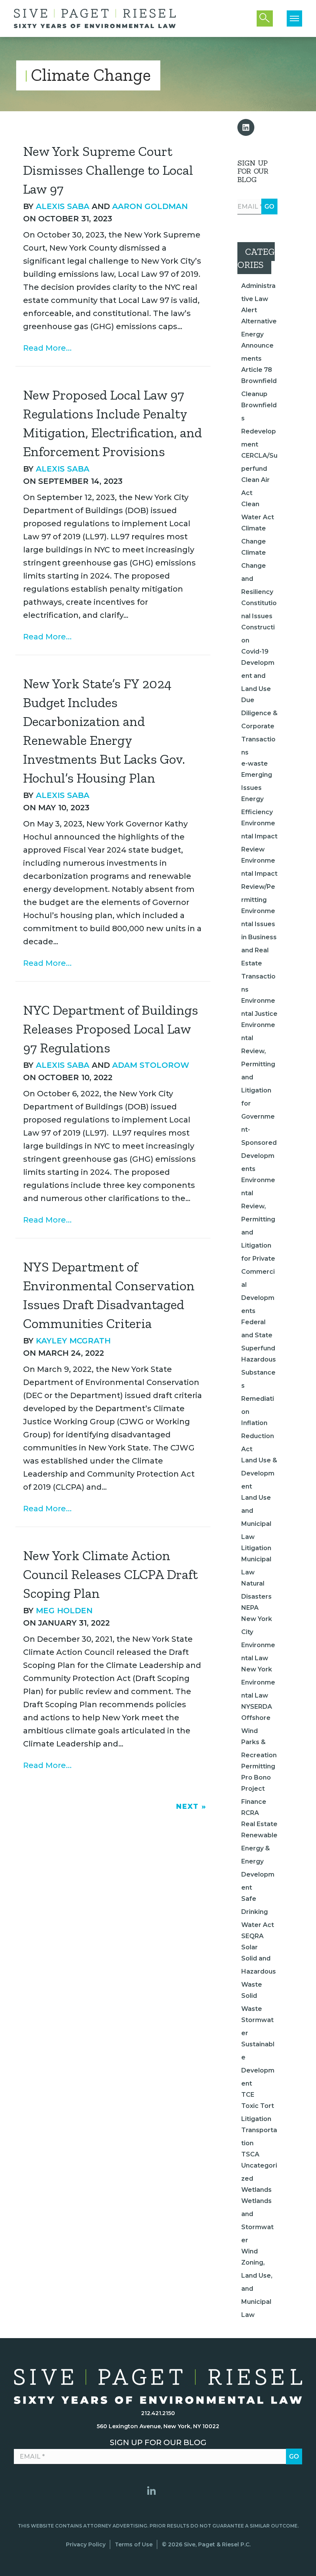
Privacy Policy (86, 2544)
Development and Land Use (258, 676)
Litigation (256, 1548)
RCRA (250, 1813)
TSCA (250, 2154)
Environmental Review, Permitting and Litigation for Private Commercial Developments (258, 1245)
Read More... (47, 348)
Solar (250, 1947)
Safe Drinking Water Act (258, 1912)
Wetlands (256, 2190)
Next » (191, 1807)
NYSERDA (257, 1707)
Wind (250, 2251)
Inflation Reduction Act (258, 1436)
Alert (249, 310)
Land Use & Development (259, 1473)
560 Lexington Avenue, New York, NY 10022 (158, 2426)
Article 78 (257, 370)
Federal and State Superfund (258, 1335)
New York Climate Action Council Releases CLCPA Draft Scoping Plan (110, 1574)
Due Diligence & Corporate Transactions (259, 726)
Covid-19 (255, 652)
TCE (248, 2095)
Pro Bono (256, 1777)
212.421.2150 (158, 2413)
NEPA (250, 1608)
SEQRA (252, 1936)
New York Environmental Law (258, 1682)
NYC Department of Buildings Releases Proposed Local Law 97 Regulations (111, 1029)
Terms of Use (134, 2544)
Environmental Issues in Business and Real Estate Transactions (259, 950)
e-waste (255, 764)
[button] (246, 127)
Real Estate (259, 1824)
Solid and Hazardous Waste (259, 1971)
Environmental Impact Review (259, 836)
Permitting (258, 1766)
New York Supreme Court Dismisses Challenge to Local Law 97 (108, 170)
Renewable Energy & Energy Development (259, 1861)
